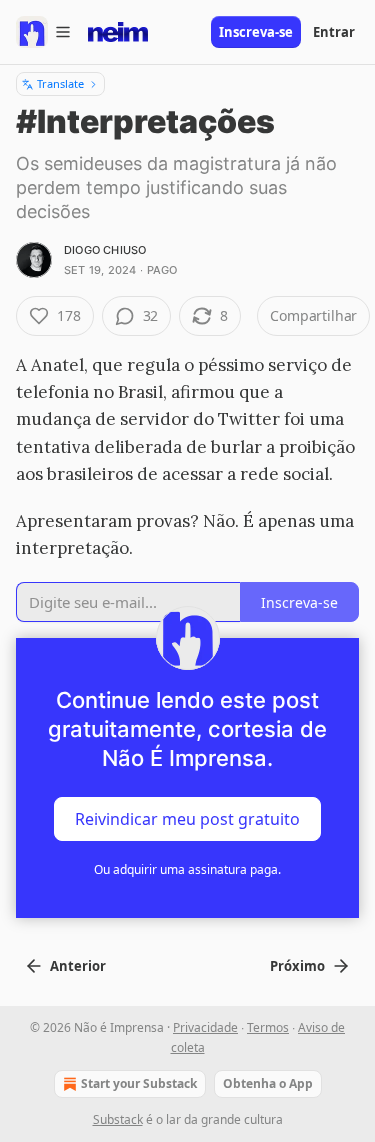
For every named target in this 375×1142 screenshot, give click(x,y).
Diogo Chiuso (105, 250)
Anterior (78, 966)
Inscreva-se (256, 32)
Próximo (297, 966)
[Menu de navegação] (44, 32)
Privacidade (205, 1027)
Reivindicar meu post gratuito (187, 819)
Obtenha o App (268, 1083)
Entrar (334, 32)
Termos (268, 1027)
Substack (118, 1119)
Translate (60, 83)
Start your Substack (139, 1083)
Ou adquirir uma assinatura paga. (187, 869)
